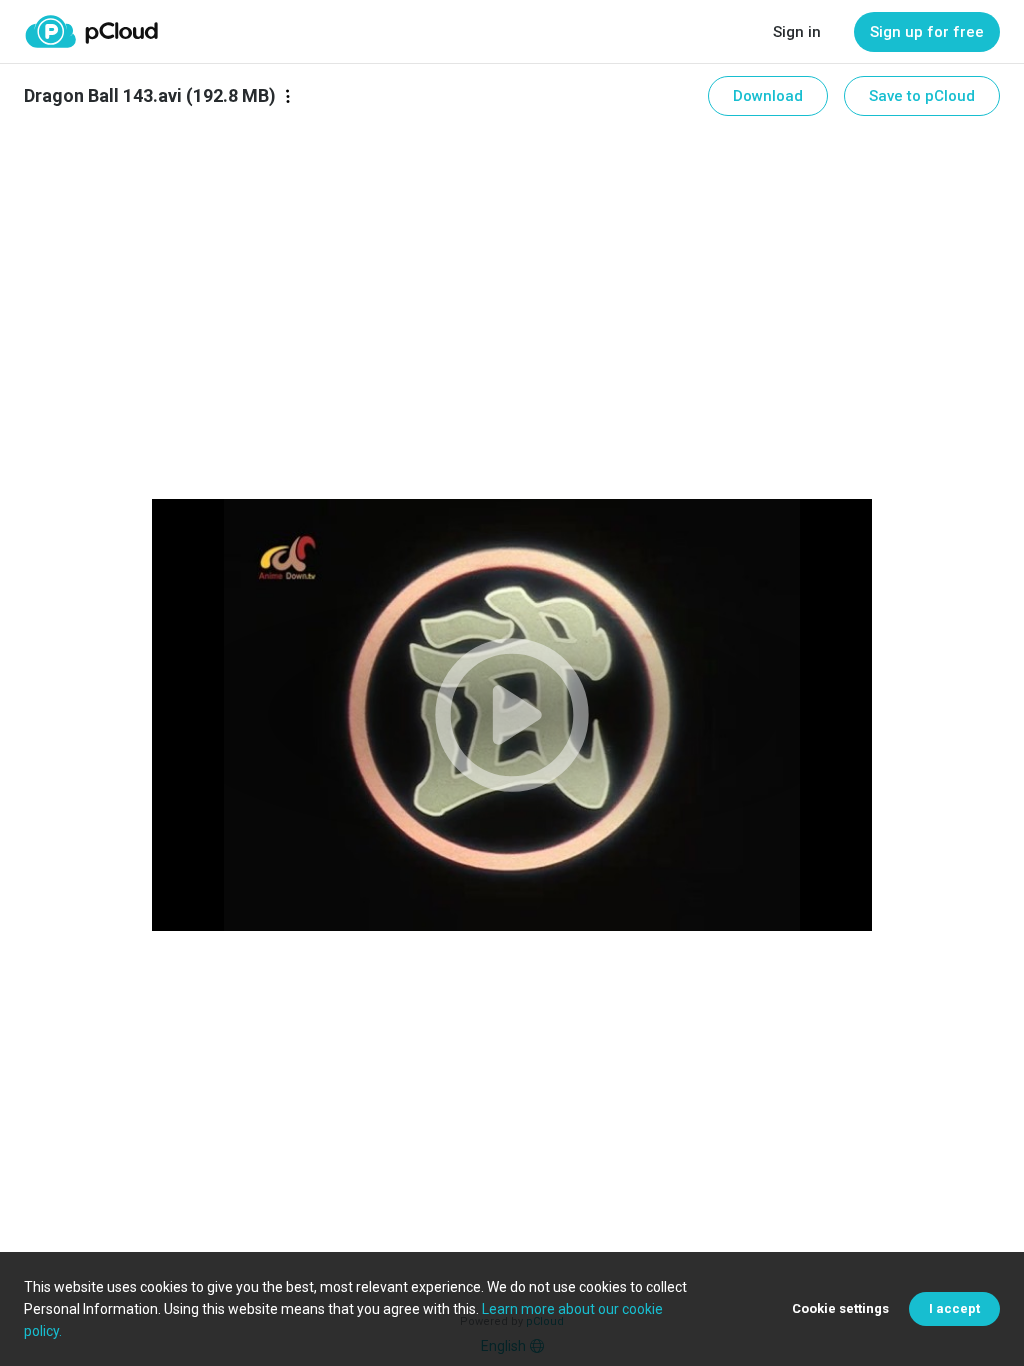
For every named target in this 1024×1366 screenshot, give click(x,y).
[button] (512, 715)
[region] (512, 715)
